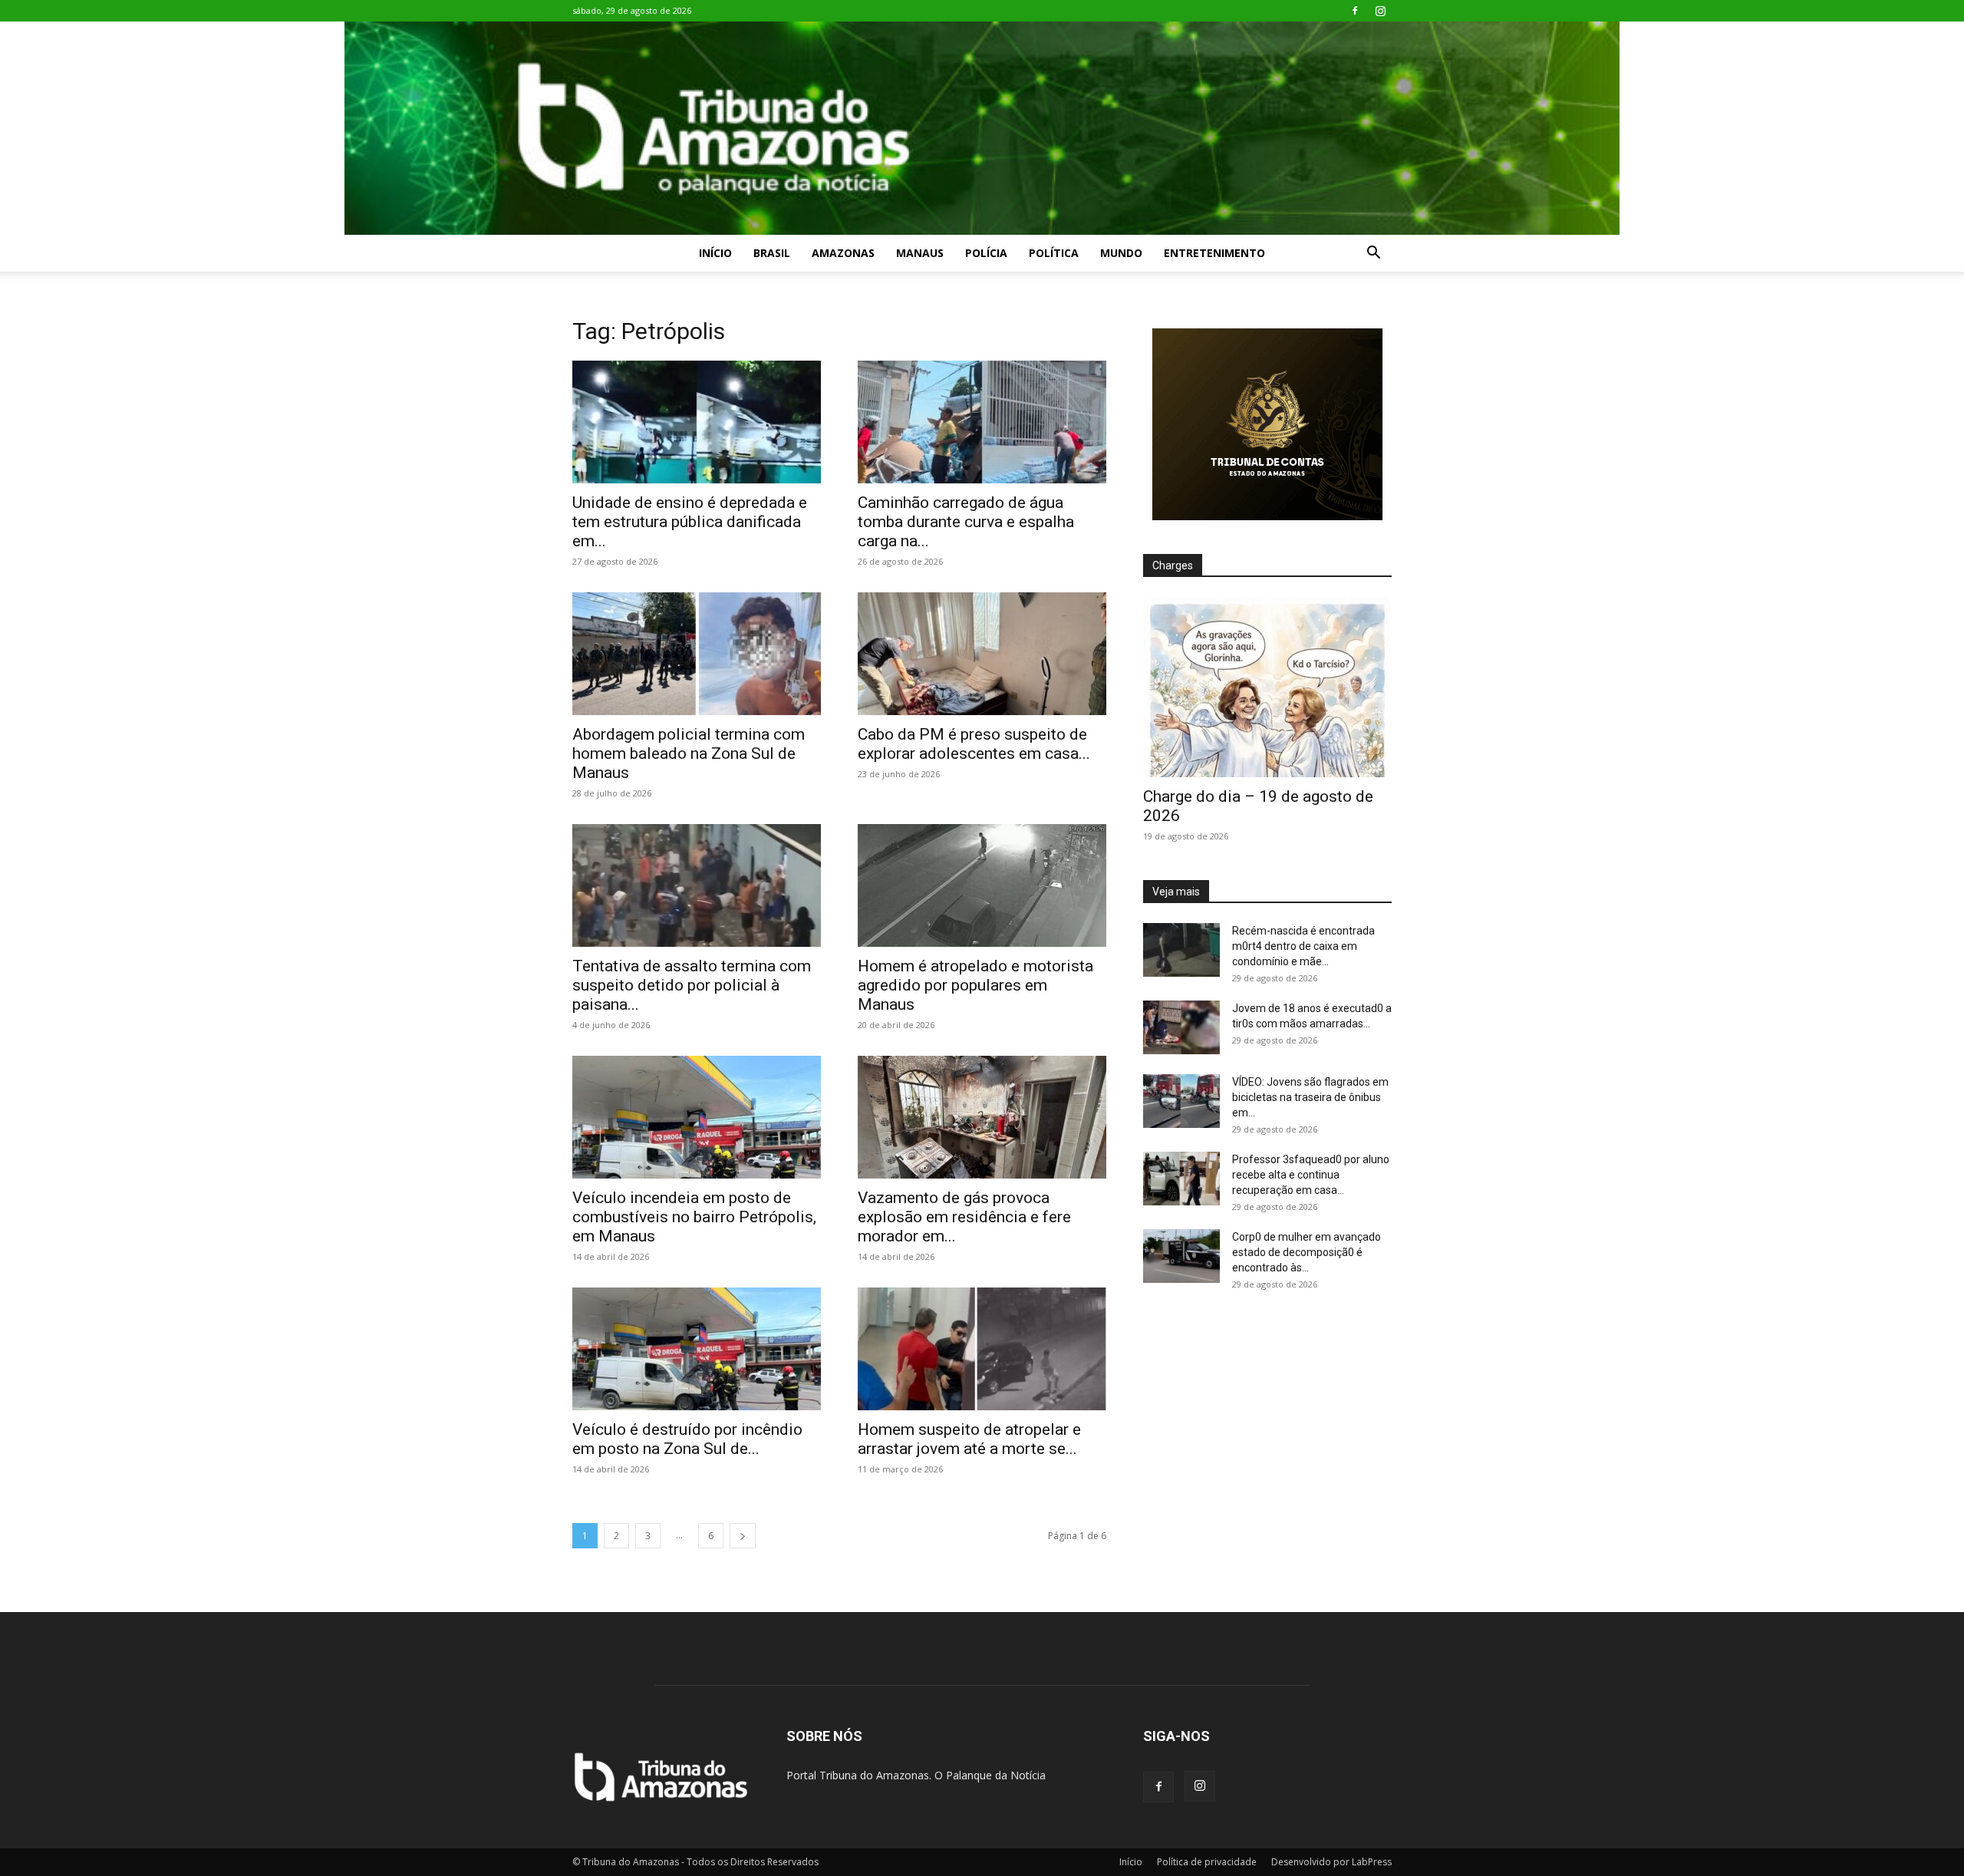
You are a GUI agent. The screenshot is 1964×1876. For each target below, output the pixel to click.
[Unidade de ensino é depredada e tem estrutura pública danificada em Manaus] (697, 422)
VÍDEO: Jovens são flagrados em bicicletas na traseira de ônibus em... (1310, 1097)
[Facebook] (1355, 11)
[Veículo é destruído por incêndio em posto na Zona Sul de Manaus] (697, 1349)
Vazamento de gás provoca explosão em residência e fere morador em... (964, 1217)
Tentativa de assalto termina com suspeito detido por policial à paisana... (692, 985)
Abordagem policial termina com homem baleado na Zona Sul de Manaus (689, 753)
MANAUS (920, 253)
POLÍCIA (986, 253)
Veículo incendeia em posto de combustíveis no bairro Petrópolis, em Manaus (694, 1217)
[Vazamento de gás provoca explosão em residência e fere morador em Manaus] (982, 1117)
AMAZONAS (843, 253)
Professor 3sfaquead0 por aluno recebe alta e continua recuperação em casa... (1311, 1175)
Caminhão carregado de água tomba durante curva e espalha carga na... (966, 522)
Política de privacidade (1207, 1862)
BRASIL (772, 253)
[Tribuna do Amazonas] (982, 128)
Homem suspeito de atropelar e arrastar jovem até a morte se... (969, 1439)
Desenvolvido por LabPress (1331, 1862)
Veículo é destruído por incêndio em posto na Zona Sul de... (687, 1439)
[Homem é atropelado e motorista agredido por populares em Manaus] (982, 885)
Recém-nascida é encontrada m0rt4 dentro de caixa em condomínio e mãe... (1303, 946)
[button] (1373, 254)
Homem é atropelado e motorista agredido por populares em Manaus (975, 985)
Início (715, 253)
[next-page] (743, 1536)
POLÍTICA (1054, 253)
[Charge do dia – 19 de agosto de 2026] (1267, 687)
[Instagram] (1380, 11)
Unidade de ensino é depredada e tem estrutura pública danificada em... (690, 522)
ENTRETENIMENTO (1214, 253)
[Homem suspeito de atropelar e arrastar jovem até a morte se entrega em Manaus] (982, 1349)
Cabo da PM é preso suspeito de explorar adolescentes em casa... (974, 744)
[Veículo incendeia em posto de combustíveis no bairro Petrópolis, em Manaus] (697, 1117)
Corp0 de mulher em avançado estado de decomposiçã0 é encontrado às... (1307, 1252)
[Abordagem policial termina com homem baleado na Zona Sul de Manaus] (697, 654)
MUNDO (1121, 253)
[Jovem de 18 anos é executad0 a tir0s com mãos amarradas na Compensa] (1181, 1027)
